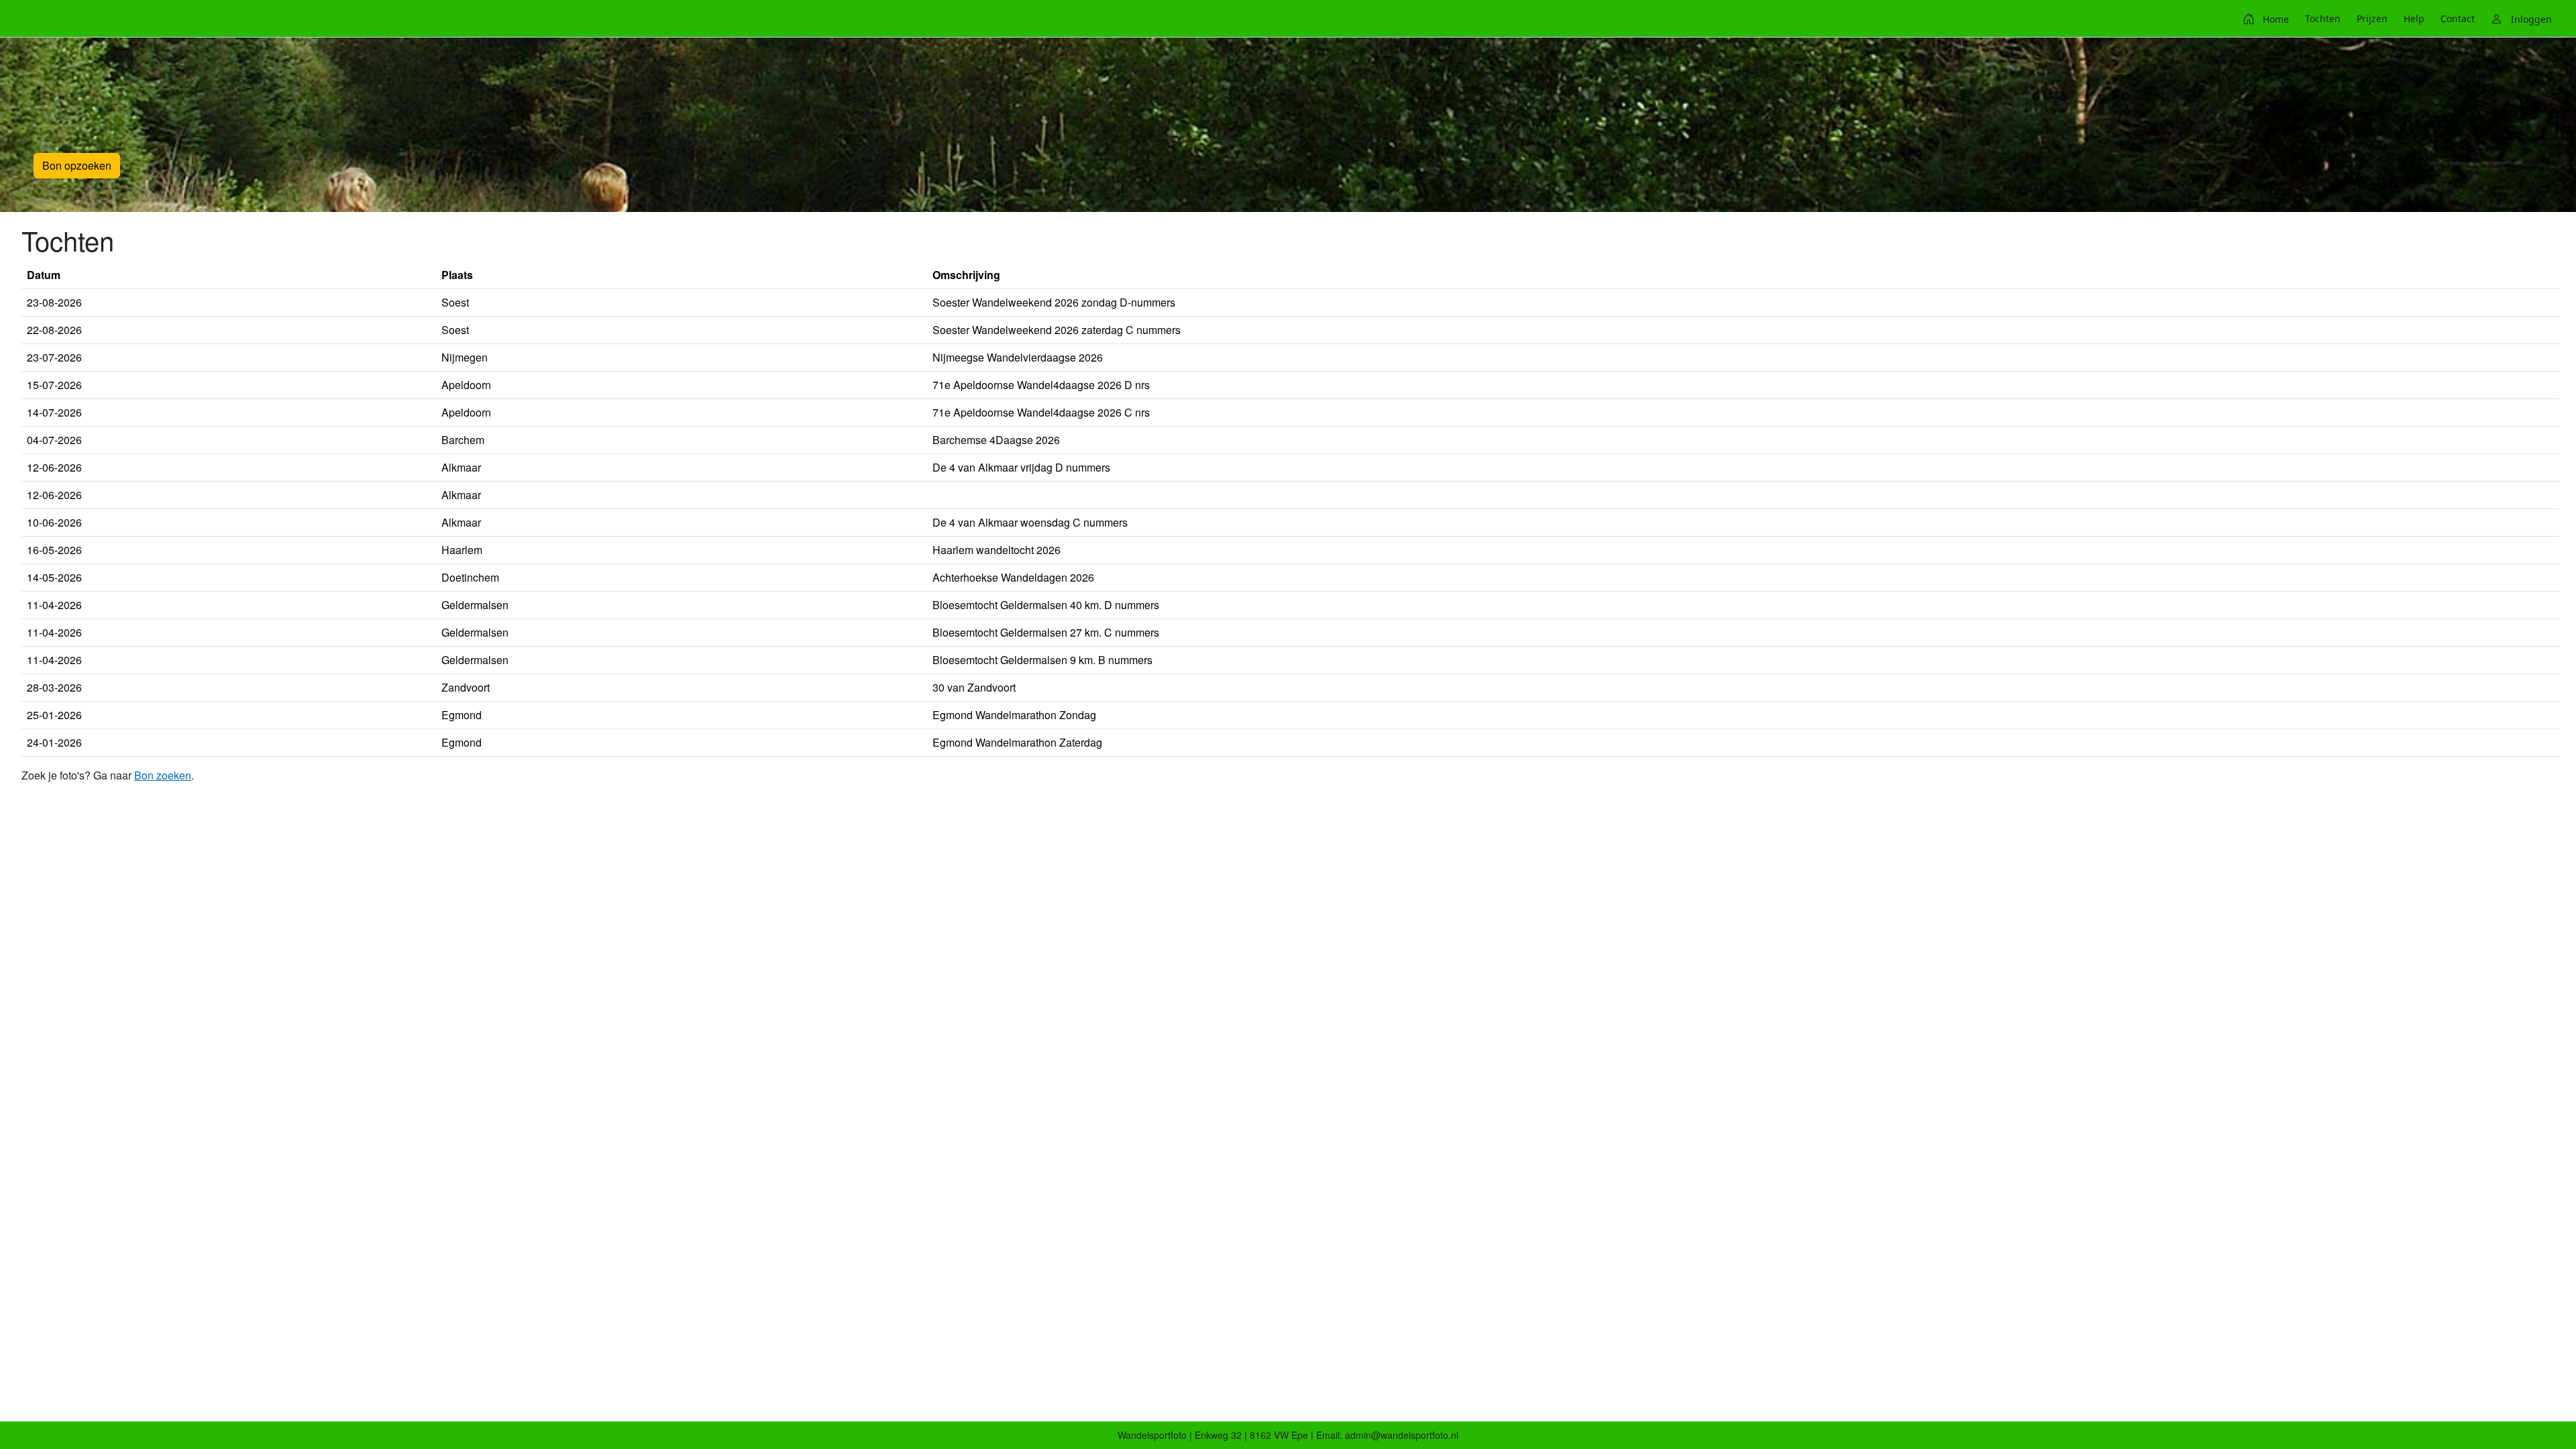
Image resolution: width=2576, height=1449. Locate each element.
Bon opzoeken (77, 165)
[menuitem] (2266, 19)
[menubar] (2397, 19)
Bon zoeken (163, 775)
